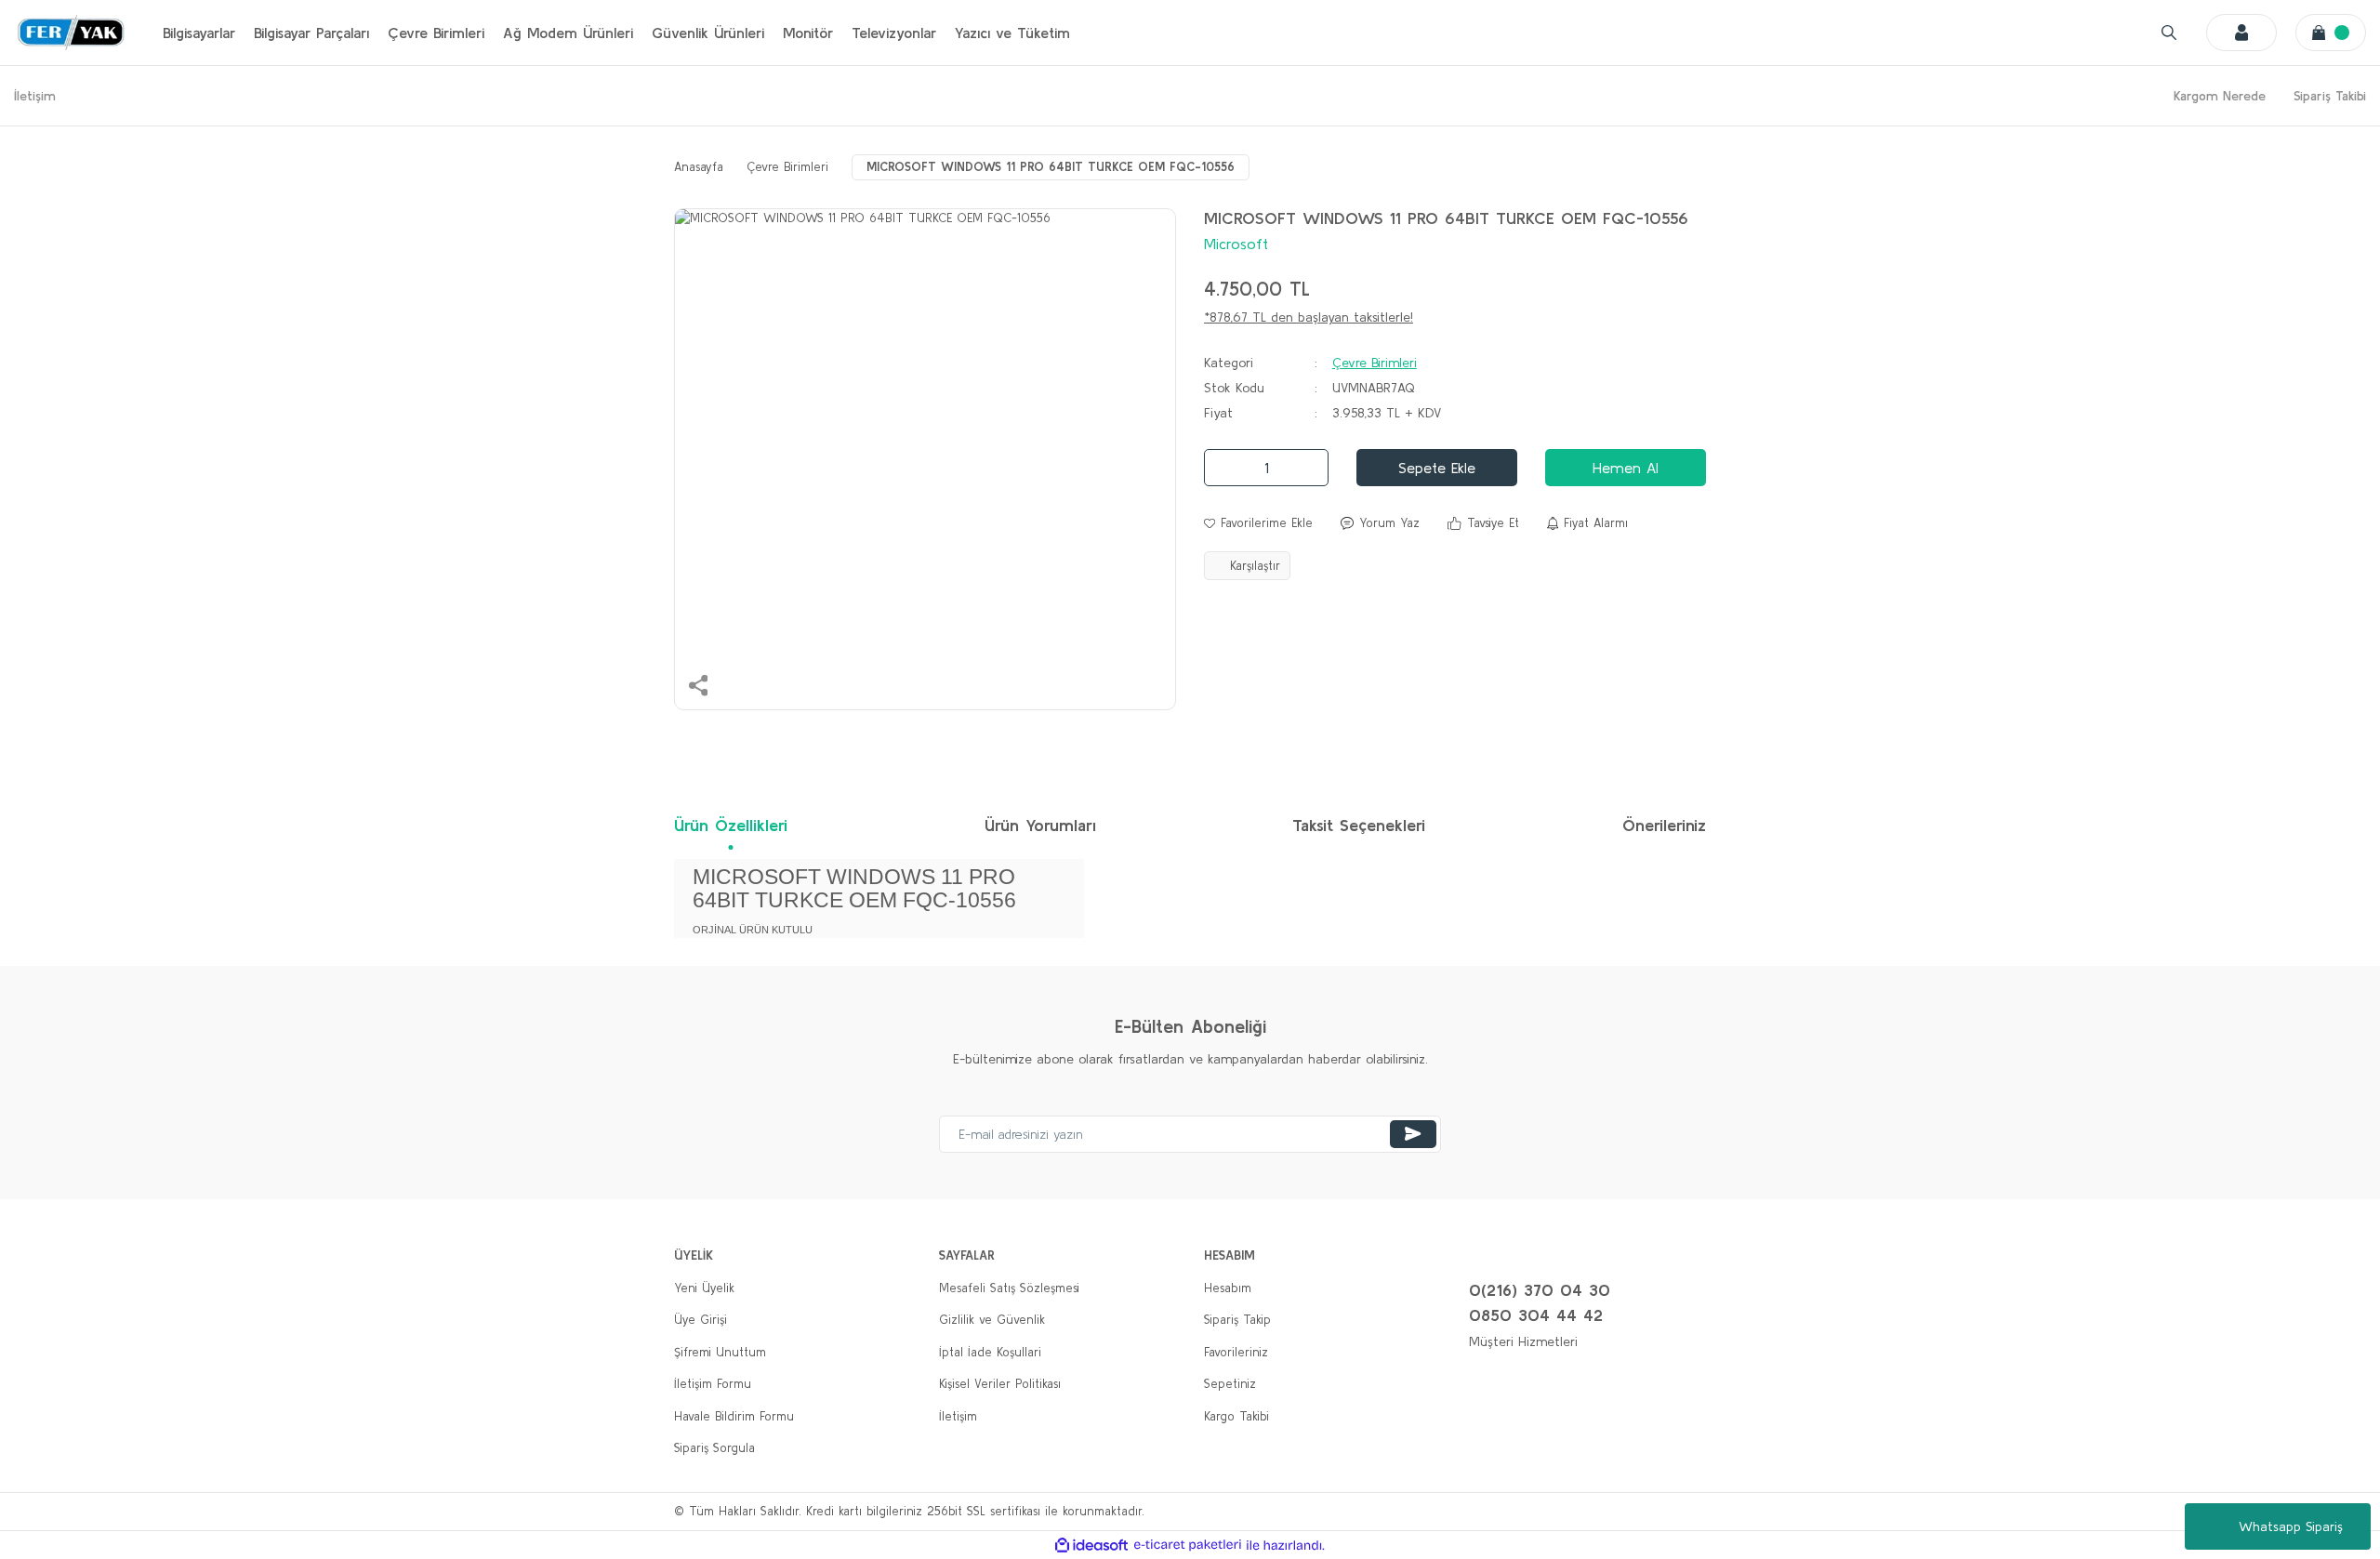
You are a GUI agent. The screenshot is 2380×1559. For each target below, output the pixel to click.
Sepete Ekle (1437, 468)
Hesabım (1228, 1288)
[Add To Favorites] (1258, 523)
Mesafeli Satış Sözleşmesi (1009, 1288)
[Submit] (1413, 1134)
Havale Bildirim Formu (734, 1416)
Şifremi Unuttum (720, 1352)
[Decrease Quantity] (1223, 468)
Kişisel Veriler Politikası (1000, 1384)
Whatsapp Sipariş (2291, 1526)
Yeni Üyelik (704, 1288)
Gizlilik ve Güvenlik (992, 1320)
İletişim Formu (713, 1384)
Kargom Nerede (2220, 96)
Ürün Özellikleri (731, 825)
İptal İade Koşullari (990, 1352)
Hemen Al (1626, 468)
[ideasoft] (1091, 1545)
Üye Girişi (701, 1320)
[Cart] (2331, 33)
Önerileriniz (1664, 825)
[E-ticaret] (1188, 1545)
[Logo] (70, 33)
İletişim (35, 96)
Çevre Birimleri (1375, 363)
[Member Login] (2241, 33)
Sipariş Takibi (2330, 96)
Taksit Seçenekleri (1359, 825)
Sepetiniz (1230, 1384)
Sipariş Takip (1237, 1320)
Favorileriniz (1236, 1352)
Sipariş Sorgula (714, 1448)
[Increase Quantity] (1309, 468)
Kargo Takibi (1236, 1416)
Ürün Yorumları (1040, 825)
